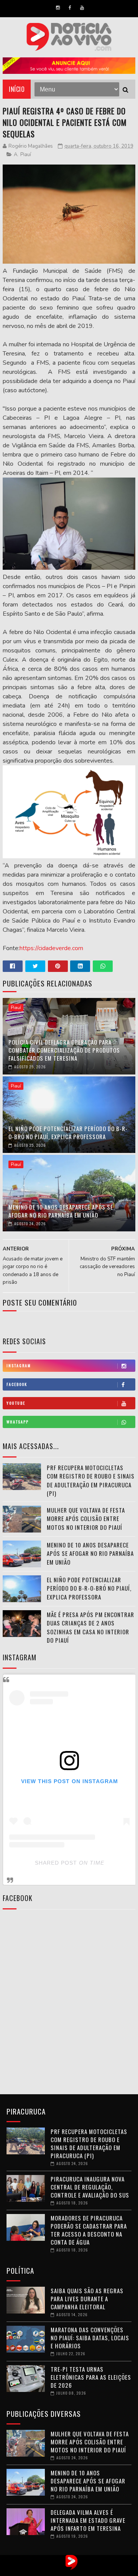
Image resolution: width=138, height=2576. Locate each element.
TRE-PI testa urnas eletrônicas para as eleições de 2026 (91, 2377)
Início (17, 89)
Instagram (19, 1365)
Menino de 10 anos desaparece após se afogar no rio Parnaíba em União (61, 1211)
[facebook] (70, 8)
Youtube (16, 1403)
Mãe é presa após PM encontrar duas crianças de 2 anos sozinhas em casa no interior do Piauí (90, 1627)
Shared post (56, 1863)
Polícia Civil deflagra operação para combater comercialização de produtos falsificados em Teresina (64, 1050)
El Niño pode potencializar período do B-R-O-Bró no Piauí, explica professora (68, 1132)
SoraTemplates (62, 2570)
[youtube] (82, 8)
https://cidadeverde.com (51, 948)
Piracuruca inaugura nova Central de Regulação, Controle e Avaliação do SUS (90, 2187)
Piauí (26, 155)
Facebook (17, 1384)
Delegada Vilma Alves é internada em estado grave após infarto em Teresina (88, 2520)
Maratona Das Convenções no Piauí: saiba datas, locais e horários (90, 2338)
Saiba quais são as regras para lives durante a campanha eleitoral (87, 2299)
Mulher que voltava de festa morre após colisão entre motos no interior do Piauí (86, 1519)
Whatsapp (18, 1422)
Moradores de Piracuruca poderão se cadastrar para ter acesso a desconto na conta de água (89, 2230)
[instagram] (58, 8)
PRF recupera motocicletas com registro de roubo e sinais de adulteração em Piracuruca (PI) (91, 1480)
